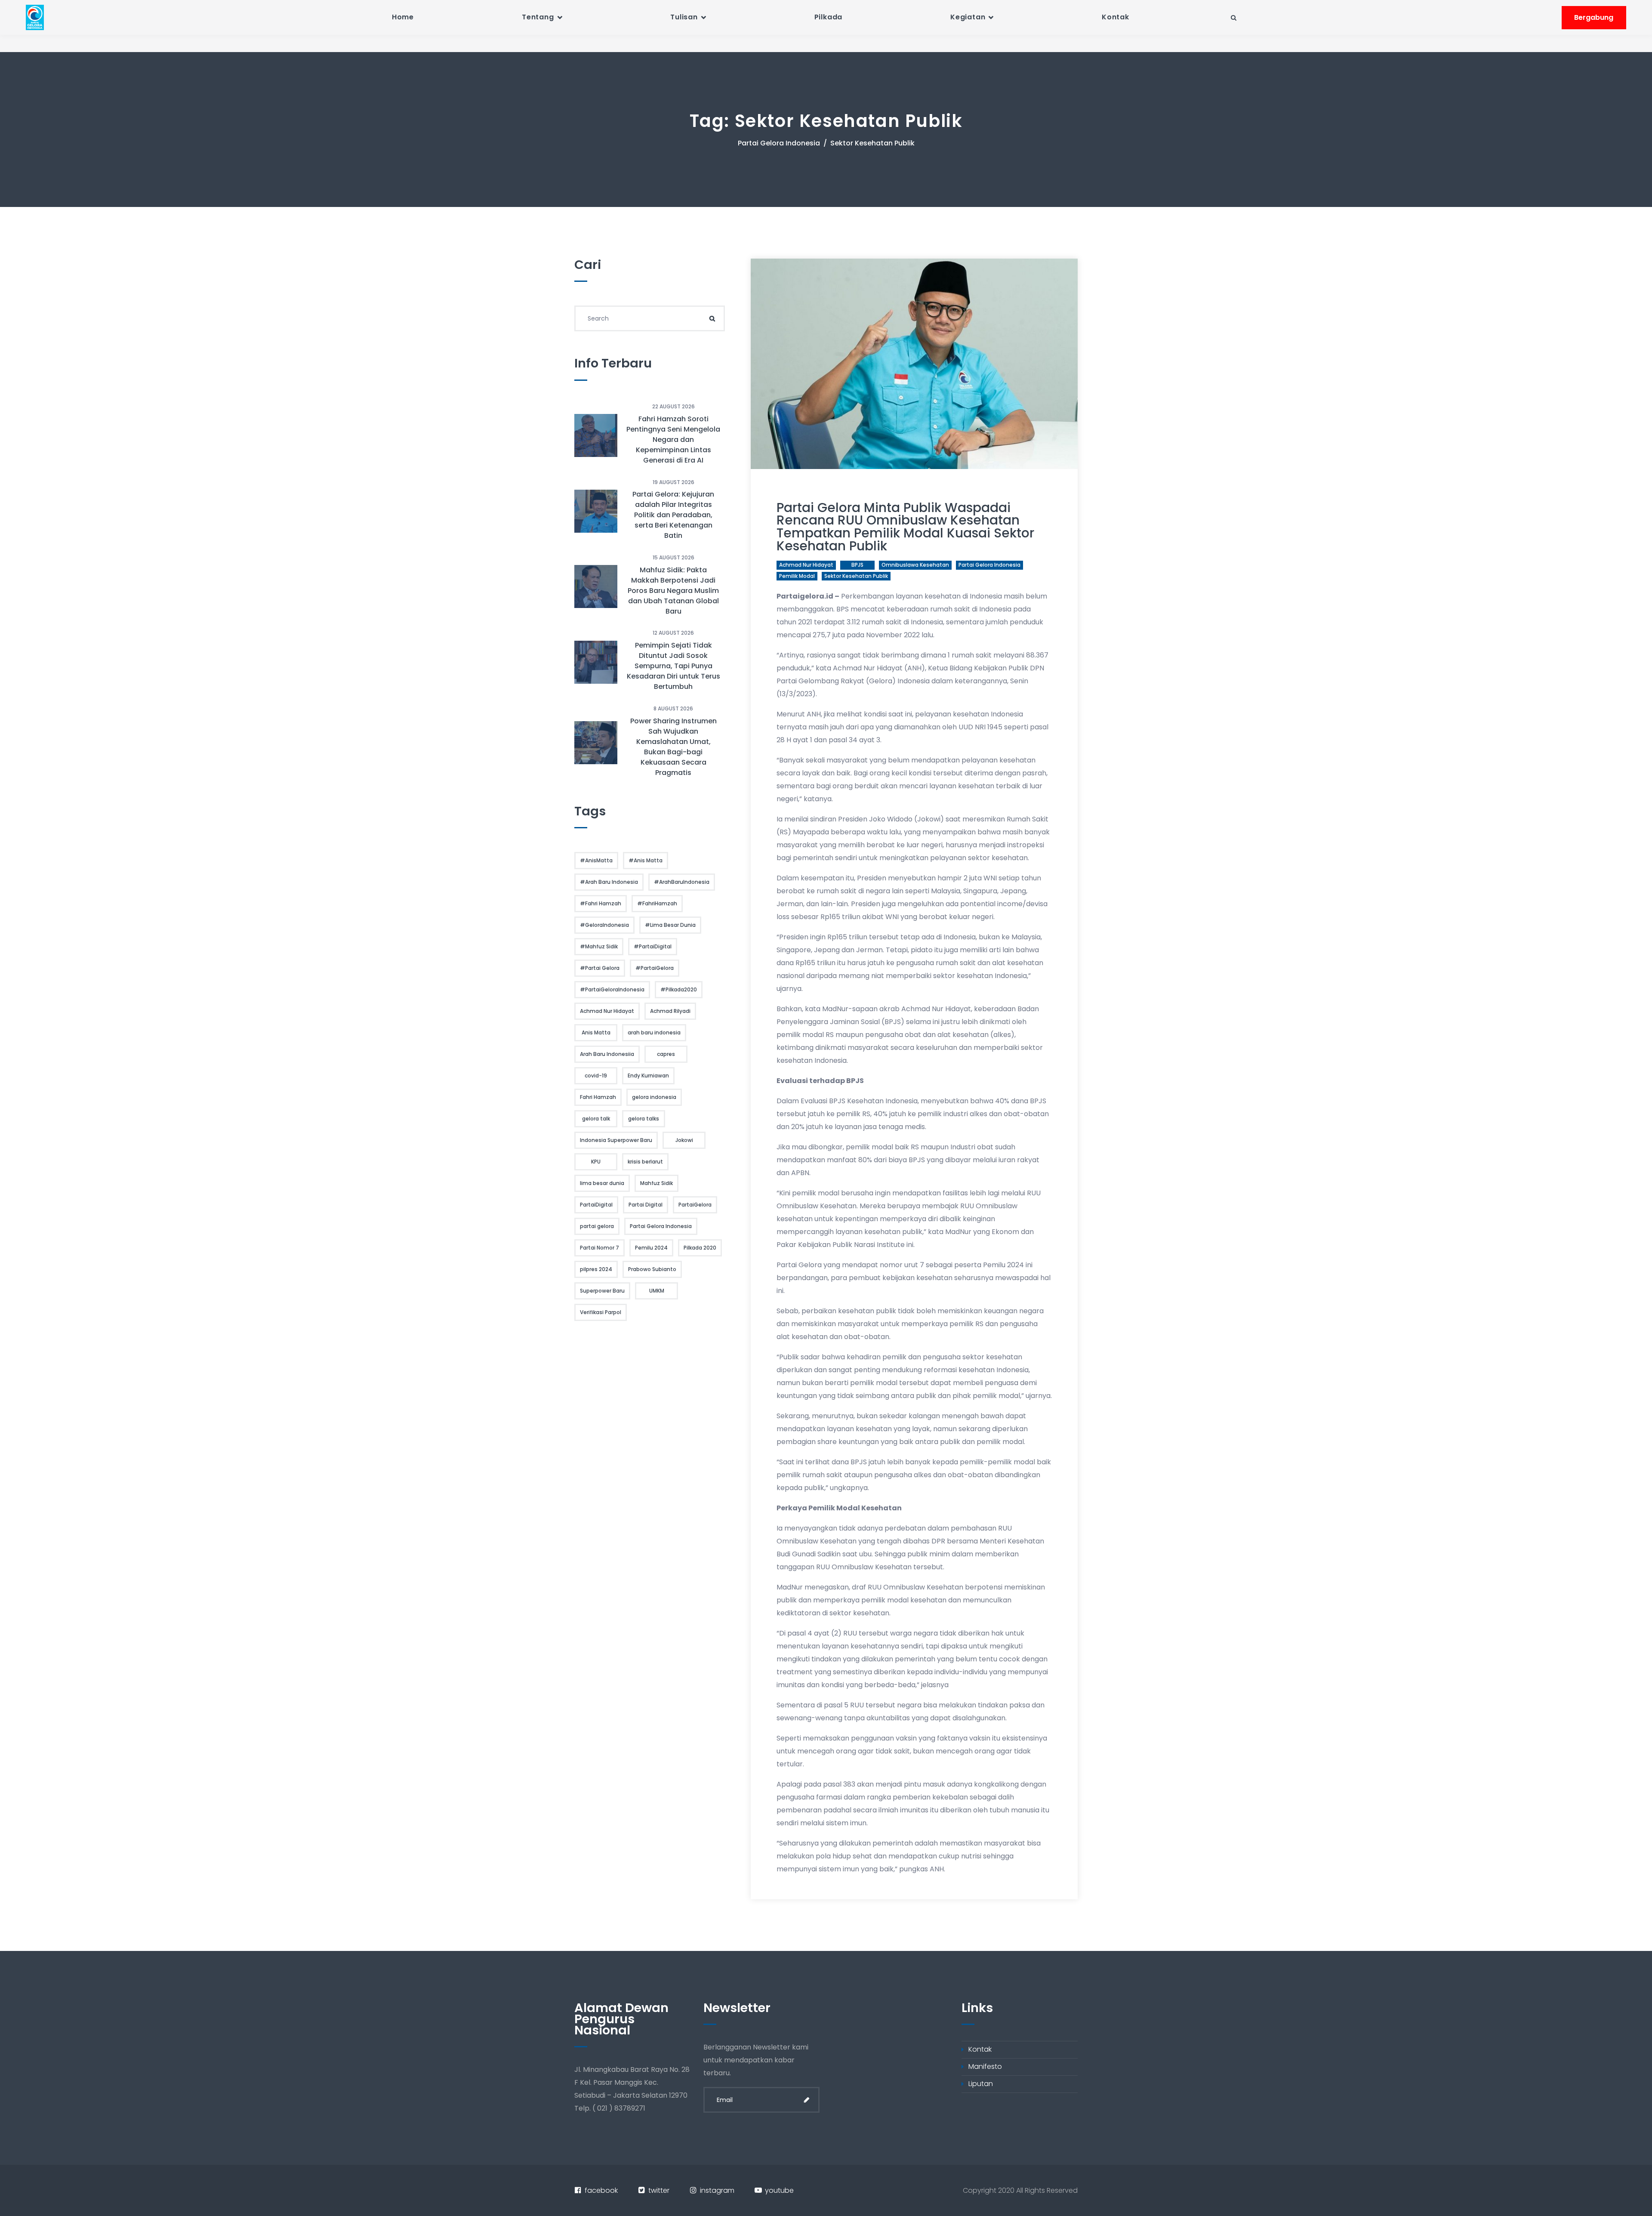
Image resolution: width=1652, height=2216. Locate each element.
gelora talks (644, 1119)
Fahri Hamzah (598, 1097)
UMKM (657, 1291)
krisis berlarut (645, 1162)
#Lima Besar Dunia (670, 925)
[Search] (712, 318)
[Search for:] (650, 318)
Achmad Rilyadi (670, 1011)
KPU (596, 1162)
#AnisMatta (596, 860)
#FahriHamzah (657, 903)
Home (403, 17)
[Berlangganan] (807, 2100)
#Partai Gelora (600, 968)
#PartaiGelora (655, 968)
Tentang (538, 17)
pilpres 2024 (596, 1269)
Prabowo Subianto (652, 1269)
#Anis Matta (646, 860)
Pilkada (829, 17)
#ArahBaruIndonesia (682, 882)
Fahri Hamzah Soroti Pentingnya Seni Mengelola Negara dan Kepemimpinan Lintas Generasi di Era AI (673, 440)
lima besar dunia (602, 1183)
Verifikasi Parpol (601, 1312)
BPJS (857, 565)
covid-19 (596, 1076)
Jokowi (684, 1140)
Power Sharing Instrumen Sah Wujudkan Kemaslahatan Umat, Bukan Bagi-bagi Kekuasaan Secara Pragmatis (673, 747)
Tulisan (684, 17)
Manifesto (985, 2066)
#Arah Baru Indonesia (609, 882)
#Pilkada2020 (679, 989)
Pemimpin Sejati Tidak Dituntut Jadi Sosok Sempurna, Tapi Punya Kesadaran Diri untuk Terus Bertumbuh (673, 666)
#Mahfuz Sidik (599, 946)
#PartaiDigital (653, 946)
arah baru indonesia (654, 1032)
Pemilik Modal (797, 576)
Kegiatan (968, 17)
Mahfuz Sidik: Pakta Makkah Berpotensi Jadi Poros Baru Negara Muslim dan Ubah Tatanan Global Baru (673, 591)
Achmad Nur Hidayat (806, 565)
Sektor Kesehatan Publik (856, 576)
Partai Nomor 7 (599, 1248)
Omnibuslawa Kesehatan (915, 565)
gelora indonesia (654, 1097)
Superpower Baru (602, 1291)
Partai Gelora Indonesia (779, 143)
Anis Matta (596, 1032)
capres (666, 1054)
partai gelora (597, 1226)
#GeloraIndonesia (604, 925)
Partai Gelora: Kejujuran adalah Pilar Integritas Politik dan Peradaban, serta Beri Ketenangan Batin (673, 515)
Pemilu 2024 (651, 1248)
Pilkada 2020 (700, 1248)
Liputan (981, 2084)
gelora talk (596, 1119)
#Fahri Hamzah (601, 903)
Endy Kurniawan (648, 1076)
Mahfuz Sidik (656, 1183)
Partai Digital (646, 1205)
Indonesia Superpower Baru (616, 1140)
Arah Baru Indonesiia (607, 1054)
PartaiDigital (596, 1205)
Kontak (1116, 17)
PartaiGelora (695, 1205)
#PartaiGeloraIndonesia (612, 989)
